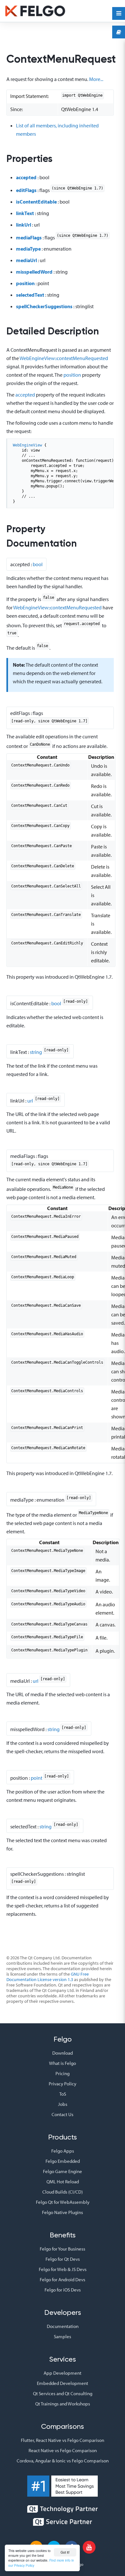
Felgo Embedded (63, 2161)
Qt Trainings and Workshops (63, 2404)
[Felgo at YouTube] (89, 2547)
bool (38, 564)
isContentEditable (36, 202)
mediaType (28, 249)
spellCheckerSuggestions (44, 306)
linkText (25, 213)
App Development (63, 2373)
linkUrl (24, 225)
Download (63, 2053)
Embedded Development (63, 2383)
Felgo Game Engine (63, 2171)
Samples (63, 2336)
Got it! (65, 2552)
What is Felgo (63, 2063)
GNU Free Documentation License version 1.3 (48, 1977)
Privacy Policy (63, 2084)
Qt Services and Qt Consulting (63, 2393)
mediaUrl (26, 260)
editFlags (26, 190)
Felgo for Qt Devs (63, 2259)
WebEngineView (27, 445)
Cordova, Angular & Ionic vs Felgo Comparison (63, 2461)
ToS (63, 2094)
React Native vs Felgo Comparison (63, 2450)
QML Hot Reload (63, 2182)
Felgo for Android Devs (63, 2279)
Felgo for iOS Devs (63, 2290)
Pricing (63, 2073)
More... (96, 79)
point (37, 1778)
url (30, 1100)
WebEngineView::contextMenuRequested (64, 358)
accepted (26, 177)
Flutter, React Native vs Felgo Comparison (63, 2440)
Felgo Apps (63, 2151)
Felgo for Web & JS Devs (63, 2269)
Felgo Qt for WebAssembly (63, 2202)
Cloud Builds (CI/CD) (63, 2192)
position (25, 283)
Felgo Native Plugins (63, 2212)
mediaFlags (29, 237)
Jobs (63, 2104)
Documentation (63, 2326)
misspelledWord (34, 272)
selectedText (30, 295)
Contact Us (63, 2114)
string (36, 1052)
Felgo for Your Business (63, 2249)
